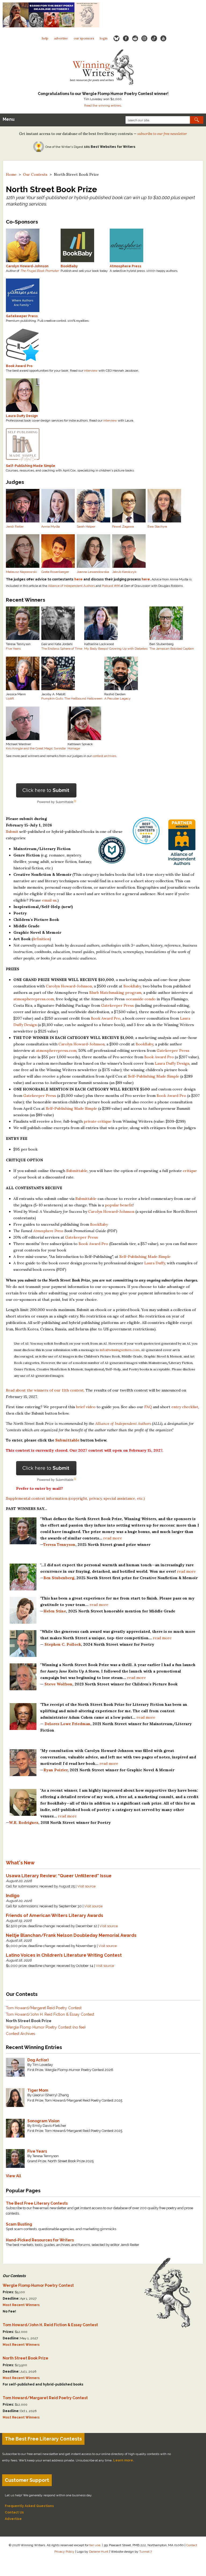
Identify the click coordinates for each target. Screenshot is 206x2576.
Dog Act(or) (38, 2060)
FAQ (148, 1407)
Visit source (86, 1886)
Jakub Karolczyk (124, 572)
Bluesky (116, 39)
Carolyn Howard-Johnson (69, 986)
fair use (95, 2545)
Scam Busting (19, 2224)
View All (14, 2176)
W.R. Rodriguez (24, 1823)
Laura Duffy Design (172, 1063)
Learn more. (124, 2460)
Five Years (13, 649)
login (104, 38)
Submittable (77, 1171)
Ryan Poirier (56, 1770)
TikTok (154, 39)
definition (41, 939)
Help (45, 38)
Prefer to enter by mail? (40, 1488)
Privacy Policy (64, 2552)
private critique (98, 1121)
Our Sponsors (84, 38)
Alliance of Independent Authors (71, 586)
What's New (20, 1863)
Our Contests (35, 174)
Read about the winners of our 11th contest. (45, 1390)
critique (190, 1171)
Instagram (144, 39)
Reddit (135, 39)
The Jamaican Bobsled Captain (172, 649)
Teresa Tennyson (59, 1545)
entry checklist (185, 1407)
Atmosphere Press (48, 1231)
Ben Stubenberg (59, 1578)
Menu (9, 119)
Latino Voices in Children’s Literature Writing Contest (64, 1955)
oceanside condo (141, 999)
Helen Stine (55, 1611)
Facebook (126, 39)
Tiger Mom (38, 2090)
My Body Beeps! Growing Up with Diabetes (116, 649)
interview (91, 371)
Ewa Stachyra (157, 526)
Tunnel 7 (146, 2552)
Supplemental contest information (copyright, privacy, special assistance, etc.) (75, 1498)
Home (11, 174)
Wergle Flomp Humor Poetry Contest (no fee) (46, 2027)
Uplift (10, 698)
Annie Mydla (51, 526)
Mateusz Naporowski (21, 572)
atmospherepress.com (34, 999)
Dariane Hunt (99, 2552)
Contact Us (14, 2512)
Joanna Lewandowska (93, 572)
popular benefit (119, 1205)
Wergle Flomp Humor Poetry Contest (38, 2285)
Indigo (13, 1896)
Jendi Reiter (15, 526)
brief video (86, 1407)
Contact (192, 2545)
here (78, 579)
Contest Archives (21, 2034)
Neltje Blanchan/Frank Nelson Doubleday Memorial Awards (71, 1935)
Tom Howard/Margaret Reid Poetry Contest (44, 2008)
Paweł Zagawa (123, 526)
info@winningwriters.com (120, 1350)
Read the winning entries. (103, 105)
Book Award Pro (106, 1018)
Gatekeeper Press (117, 1005)
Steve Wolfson (58, 1684)
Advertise (61, 38)
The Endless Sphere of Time (62, 649)
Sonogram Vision (43, 2121)
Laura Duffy (155, 1263)
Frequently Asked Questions (29, 2506)
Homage (74, 748)
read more (113, 1538)
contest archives (104, 756)
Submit (12, 832)
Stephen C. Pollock (63, 1644)
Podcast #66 (111, 586)
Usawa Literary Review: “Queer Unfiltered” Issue (59, 1876)
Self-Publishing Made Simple (154, 1076)
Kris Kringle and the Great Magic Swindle (36, 748)
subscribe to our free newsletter (162, 134)
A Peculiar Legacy (117, 698)
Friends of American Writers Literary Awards (55, 1915)
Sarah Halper (86, 526)
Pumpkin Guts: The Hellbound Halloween (72, 698)
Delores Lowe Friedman (67, 1724)
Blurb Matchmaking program (115, 993)
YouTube (163, 39)
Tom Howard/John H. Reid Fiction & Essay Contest (50, 2014)
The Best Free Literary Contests (37, 2203)
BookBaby (132, 986)
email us (49, 900)
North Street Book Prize (29, 2021)
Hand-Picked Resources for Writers (40, 2240)
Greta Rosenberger (55, 572)
